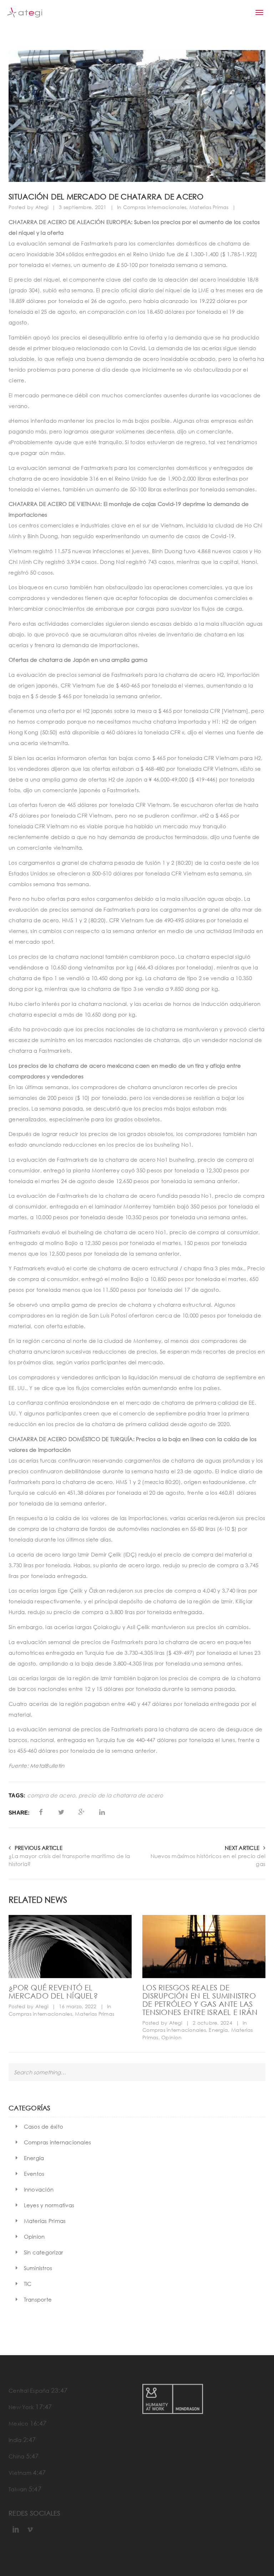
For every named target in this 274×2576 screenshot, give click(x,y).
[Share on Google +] (82, 1812)
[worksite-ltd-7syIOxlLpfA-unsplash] (204, 1947)
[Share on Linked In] (102, 1812)
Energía (218, 2030)
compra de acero (51, 1795)
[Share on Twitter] (61, 1812)
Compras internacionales (155, 207)
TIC (28, 2284)
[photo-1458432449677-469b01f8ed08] (70, 1947)
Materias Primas (209, 207)
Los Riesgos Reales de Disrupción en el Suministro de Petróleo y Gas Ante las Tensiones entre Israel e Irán (200, 2000)
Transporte (38, 2299)
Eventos (34, 2174)
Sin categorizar (44, 2252)
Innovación (39, 2189)
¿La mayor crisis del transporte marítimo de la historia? (69, 1860)
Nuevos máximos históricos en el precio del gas (208, 1860)
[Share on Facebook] (41, 1812)
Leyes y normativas (49, 2205)
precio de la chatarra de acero (121, 1795)
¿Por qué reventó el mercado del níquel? (53, 1992)
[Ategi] (25, 13)
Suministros (38, 2268)
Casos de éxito (44, 2126)
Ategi (42, 207)
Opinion (171, 2037)
